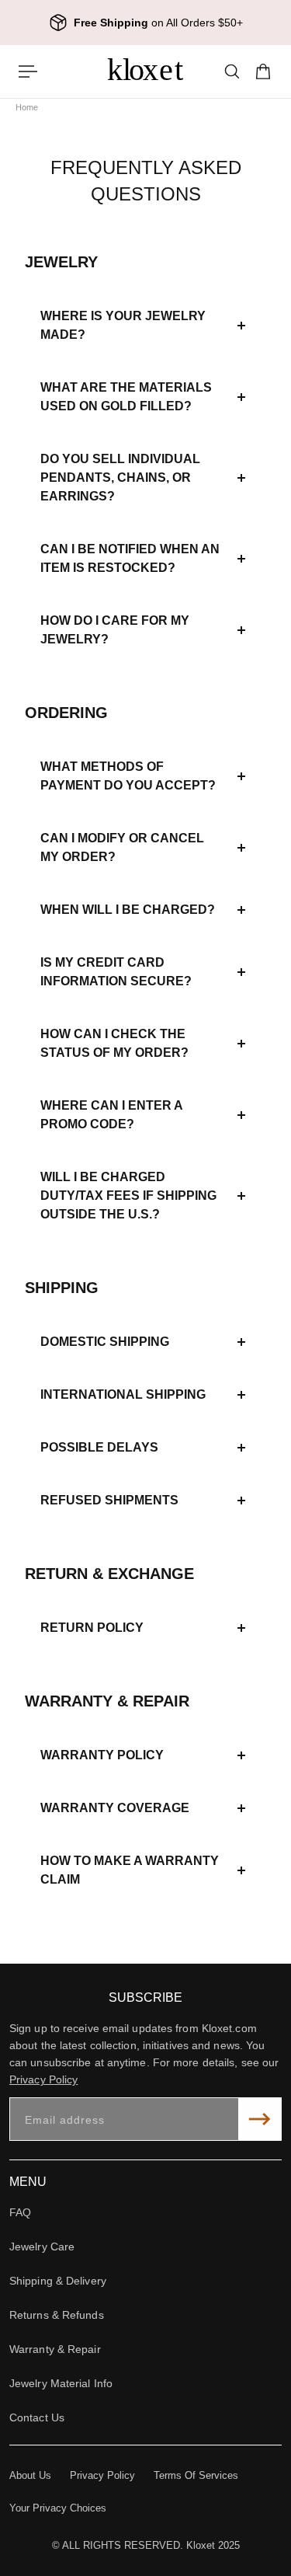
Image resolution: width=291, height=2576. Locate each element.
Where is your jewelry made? (123, 325)
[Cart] (263, 71)
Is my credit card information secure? (116, 972)
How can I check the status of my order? (114, 1043)
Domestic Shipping (105, 1342)
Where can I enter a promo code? (111, 1115)
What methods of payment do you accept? (128, 776)
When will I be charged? (128, 910)
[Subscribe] (260, 2119)
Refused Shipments (109, 1500)
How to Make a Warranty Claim (130, 1870)
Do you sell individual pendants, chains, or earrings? (120, 478)
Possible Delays (99, 1447)
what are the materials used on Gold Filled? (126, 397)
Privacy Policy (43, 2079)
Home (27, 107)
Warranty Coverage (115, 1808)
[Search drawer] (232, 71)
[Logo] (146, 71)
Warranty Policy (102, 1755)
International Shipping (123, 1394)
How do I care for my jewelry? (115, 630)
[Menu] (28, 71)
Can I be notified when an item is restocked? (130, 558)
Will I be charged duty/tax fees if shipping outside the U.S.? (128, 1196)
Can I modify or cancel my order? (122, 847)
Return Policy (92, 1628)
